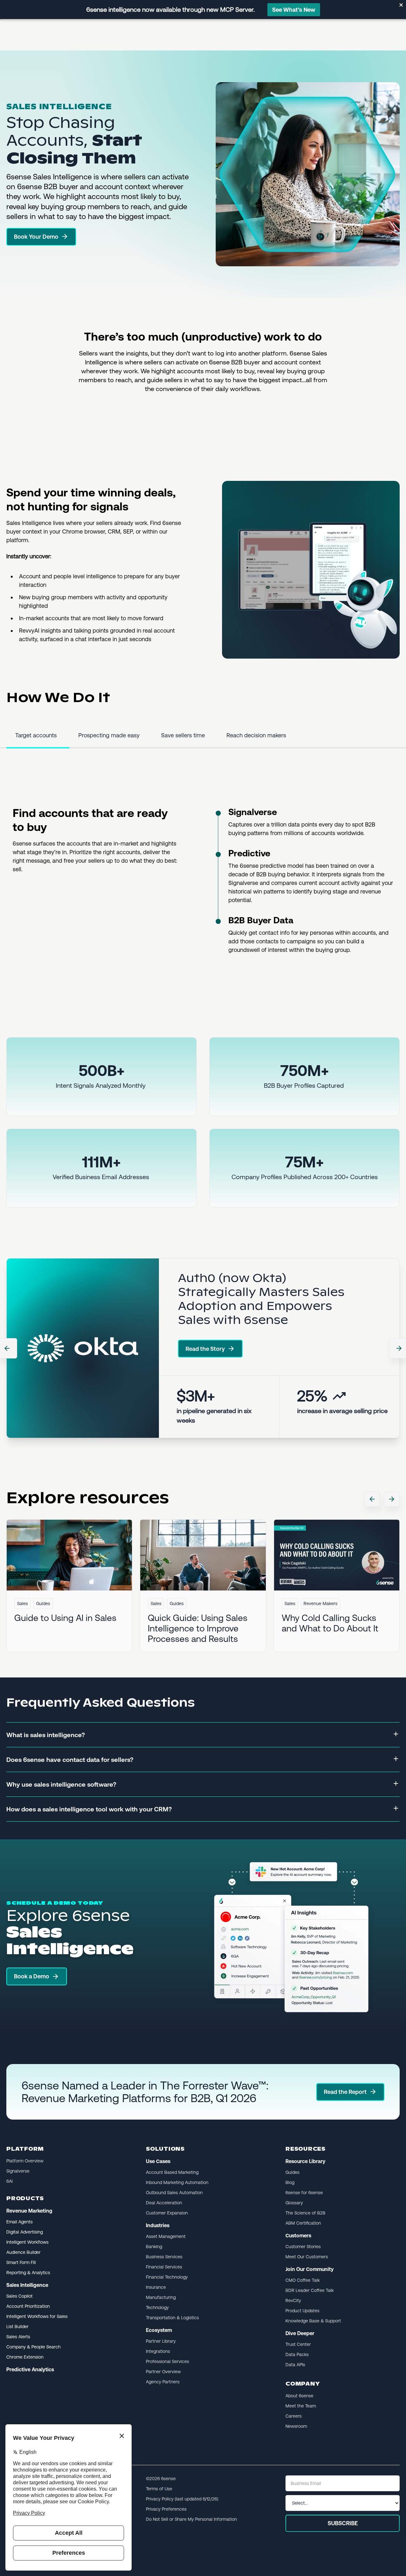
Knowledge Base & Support (313, 2321)
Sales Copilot (20, 2296)
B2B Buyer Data (261, 920)
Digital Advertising (25, 2232)
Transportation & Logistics (172, 2318)
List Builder (17, 2327)
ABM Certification (303, 2223)
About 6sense (299, 2396)
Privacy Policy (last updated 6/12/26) (182, 2499)
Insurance (156, 2287)
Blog (290, 2182)
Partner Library (161, 2341)
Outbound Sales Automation (174, 2193)
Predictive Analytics (30, 2370)
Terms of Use (159, 2489)
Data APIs (295, 2365)
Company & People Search (33, 2347)
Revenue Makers (321, 1603)
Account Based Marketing (172, 2172)
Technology (157, 2307)
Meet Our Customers (307, 2257)
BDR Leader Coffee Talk (310, 2290)
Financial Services (164, 2267)
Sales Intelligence (27, 2285)
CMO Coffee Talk (303, 2280)
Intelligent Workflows (27, 2242)
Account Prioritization (28, 2306)
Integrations (158, 2351)
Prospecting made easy (109, 735)
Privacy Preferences (166, 2509)
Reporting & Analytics (28, 2273)
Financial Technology (167, 2277)
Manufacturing (161, 2297)
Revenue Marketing (29, 2211)
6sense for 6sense (304, 2193)
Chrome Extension (25, 2357)
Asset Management (166, 2236)
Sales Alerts (18, 2337)
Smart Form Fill (21, 2262)
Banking (154, 2247)
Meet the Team (301, 2406)
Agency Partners (163, 2382)
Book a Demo (32, 1976)
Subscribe (343, 2523)
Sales (23, 1603)
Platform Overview (25, 2161)
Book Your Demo (36, 237)
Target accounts (36, 735)
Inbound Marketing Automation (177, 2182)
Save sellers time (183, 735)
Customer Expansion (167, 2213)
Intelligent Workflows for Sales (37, 2316)
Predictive (249, 853)
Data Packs (297, 2354)
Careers (294, 2416)
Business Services (164, 2257)
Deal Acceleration (164, 2203)
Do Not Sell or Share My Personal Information (191, 2519)
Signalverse (253, 812)
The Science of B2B (305, 2213)
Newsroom (296, 2426)
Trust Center (298, 2344)
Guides (43, 1603)
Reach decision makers (256, 735)
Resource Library (305, 2161)
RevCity (293, 2300)
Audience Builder (23, 2252)
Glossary (294, 2203)
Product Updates (302, 2311)
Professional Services (167, 2361)
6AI (10, 2181)
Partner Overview (163, 2372)
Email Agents (20, 2222)
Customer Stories (303, 2247)
